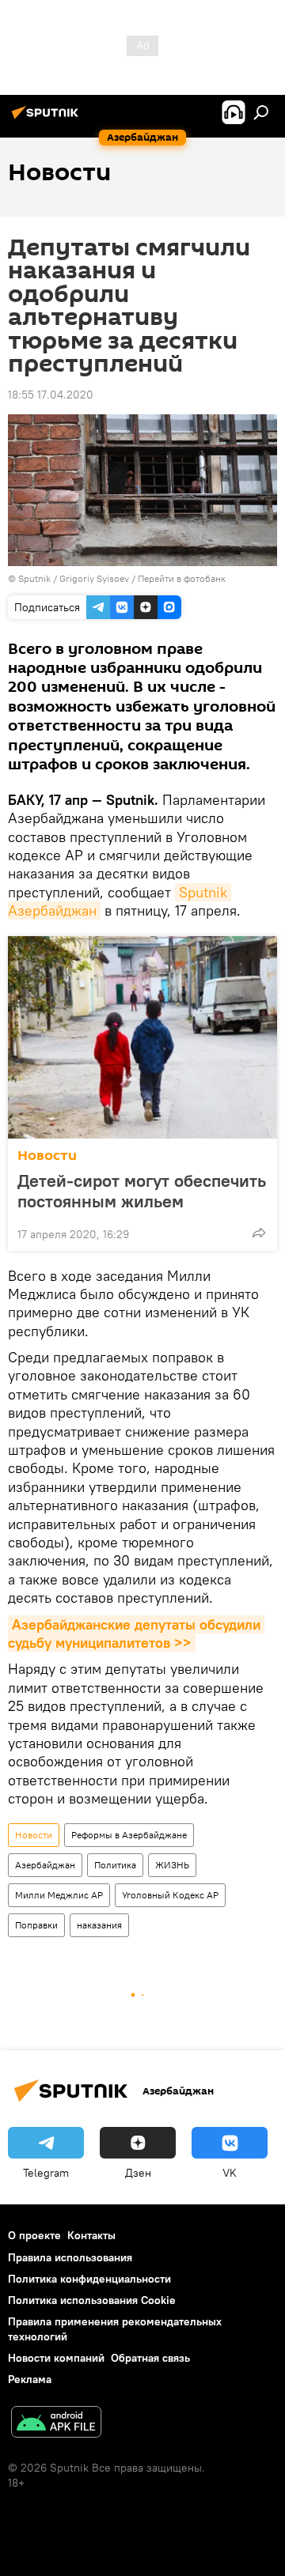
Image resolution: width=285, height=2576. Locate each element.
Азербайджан (45, 1865)
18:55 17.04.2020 (51, 395)
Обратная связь (150, 2358)
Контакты (91, 2235)
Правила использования (70, 2257)
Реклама (30, 2379)
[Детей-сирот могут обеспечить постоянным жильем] (142, 1037)
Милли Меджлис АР (59, 1895)
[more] (259, 1233)
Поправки (36, 1925)
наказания (99, 1925)
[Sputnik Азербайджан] (47, 119)
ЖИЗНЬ (172, 1865)
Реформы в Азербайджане (129, 1835)
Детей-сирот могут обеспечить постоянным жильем (142, 1191)
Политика (115, 1865)
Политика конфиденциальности (89, 2279)
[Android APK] (56, 2424)
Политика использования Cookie (92, 2300)
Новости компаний (56, 2358)
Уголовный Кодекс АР (170, 1895)
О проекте (34, 2235)
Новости (47, 1156)
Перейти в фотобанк (182, 578)
